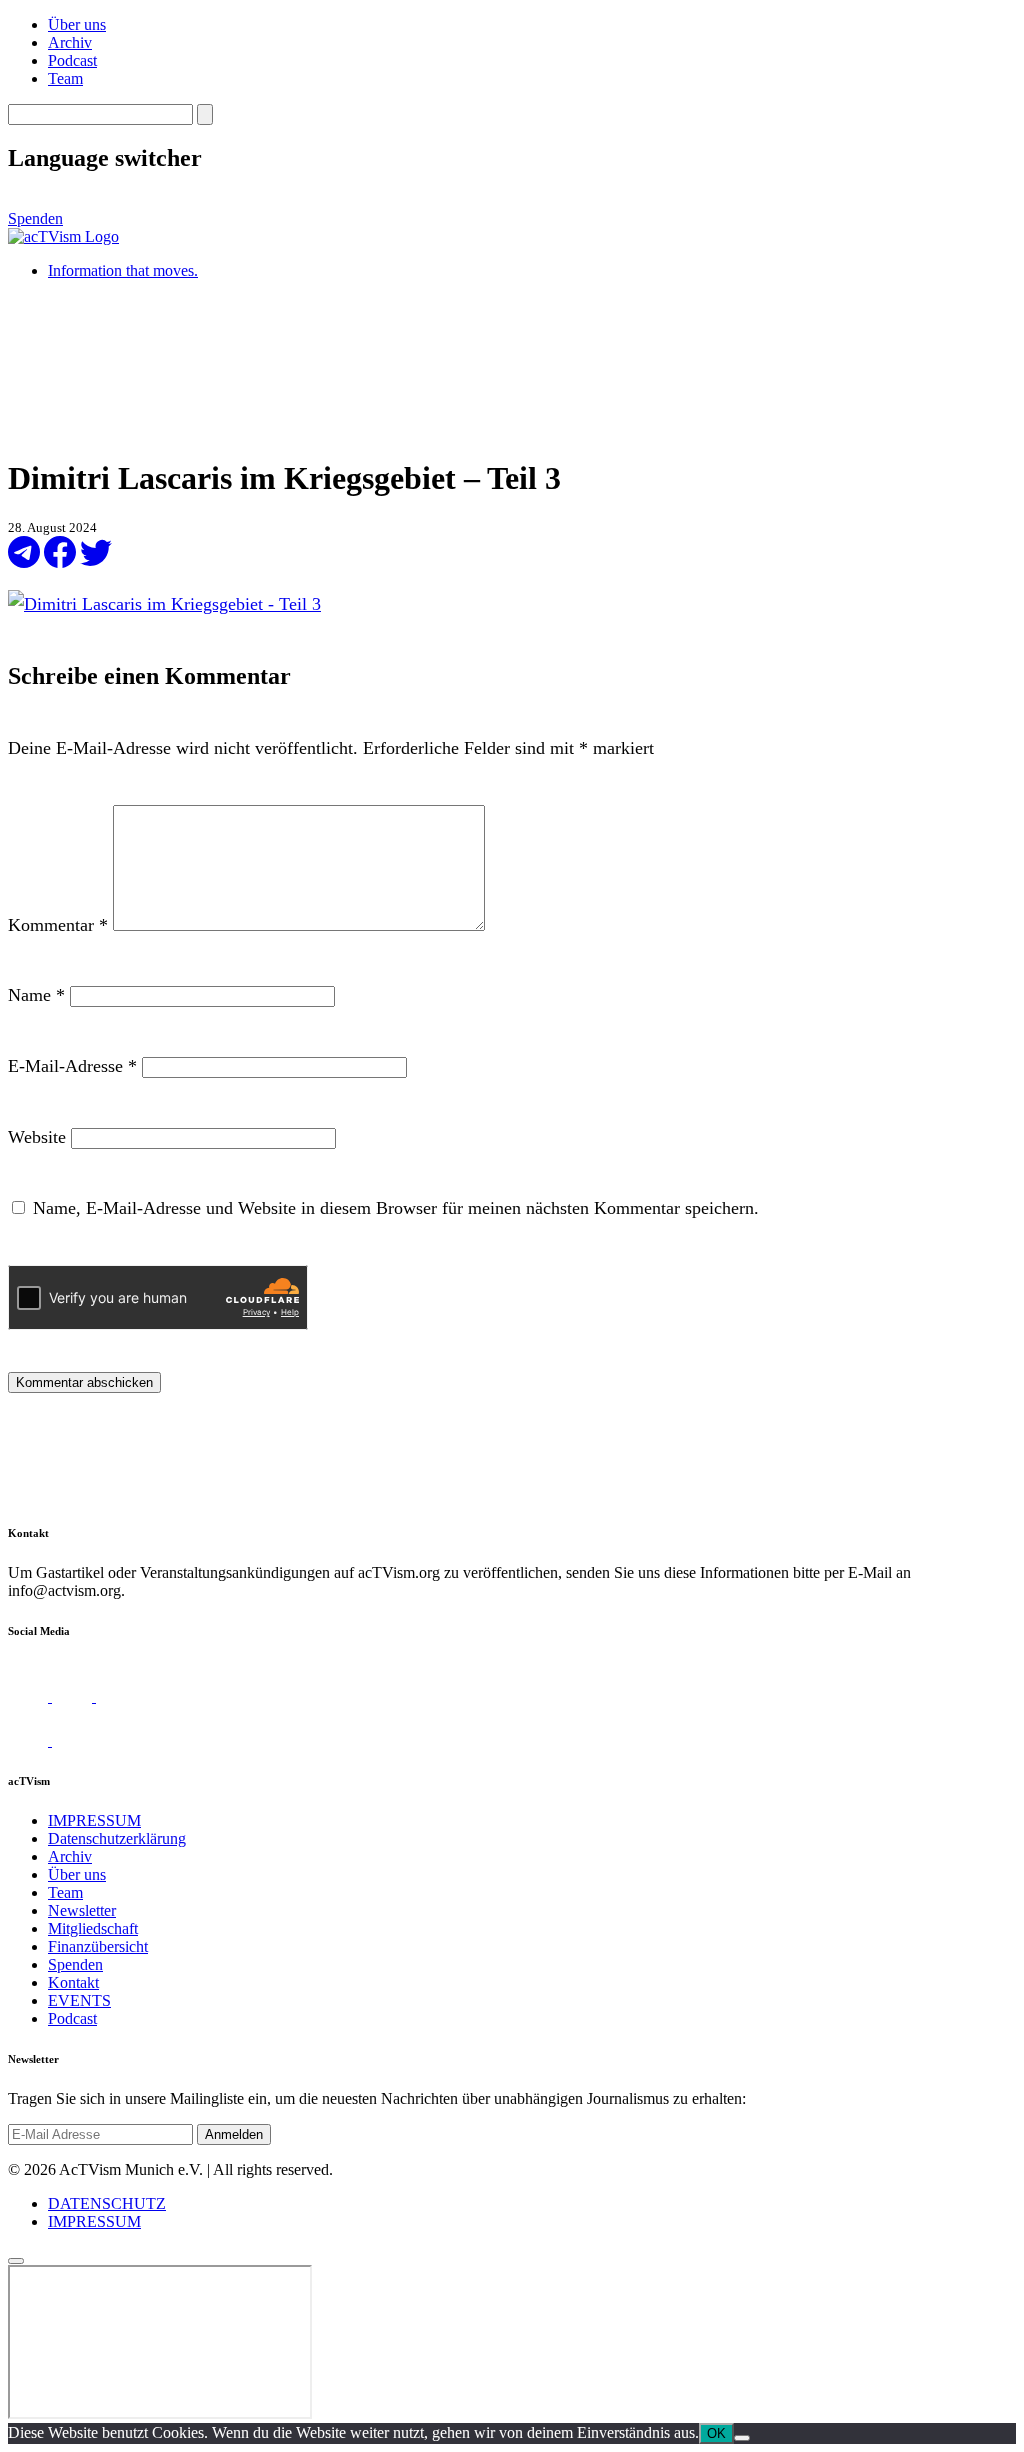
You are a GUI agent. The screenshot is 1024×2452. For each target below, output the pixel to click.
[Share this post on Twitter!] (96, 562)
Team (65, 78)
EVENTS (79, 2000)
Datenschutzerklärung (117, 1838)
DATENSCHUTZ (107, 2203)
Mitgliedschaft (93, 1928)
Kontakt (73, 1982)
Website (37, 1137)
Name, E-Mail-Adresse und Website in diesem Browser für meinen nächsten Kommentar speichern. (396, 1208)
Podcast (72, 60)
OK (716, 2433)
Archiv (70, 42)
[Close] (16, 2261)
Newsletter (82, 1910)
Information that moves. (123, 270)
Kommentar (58, 925)
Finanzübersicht (98, 1946)
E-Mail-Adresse (72, 1066)
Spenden (35, 218)
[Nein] (742, 2438)
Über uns (77, 24)
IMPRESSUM (94, 1820)
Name (36, 995)
